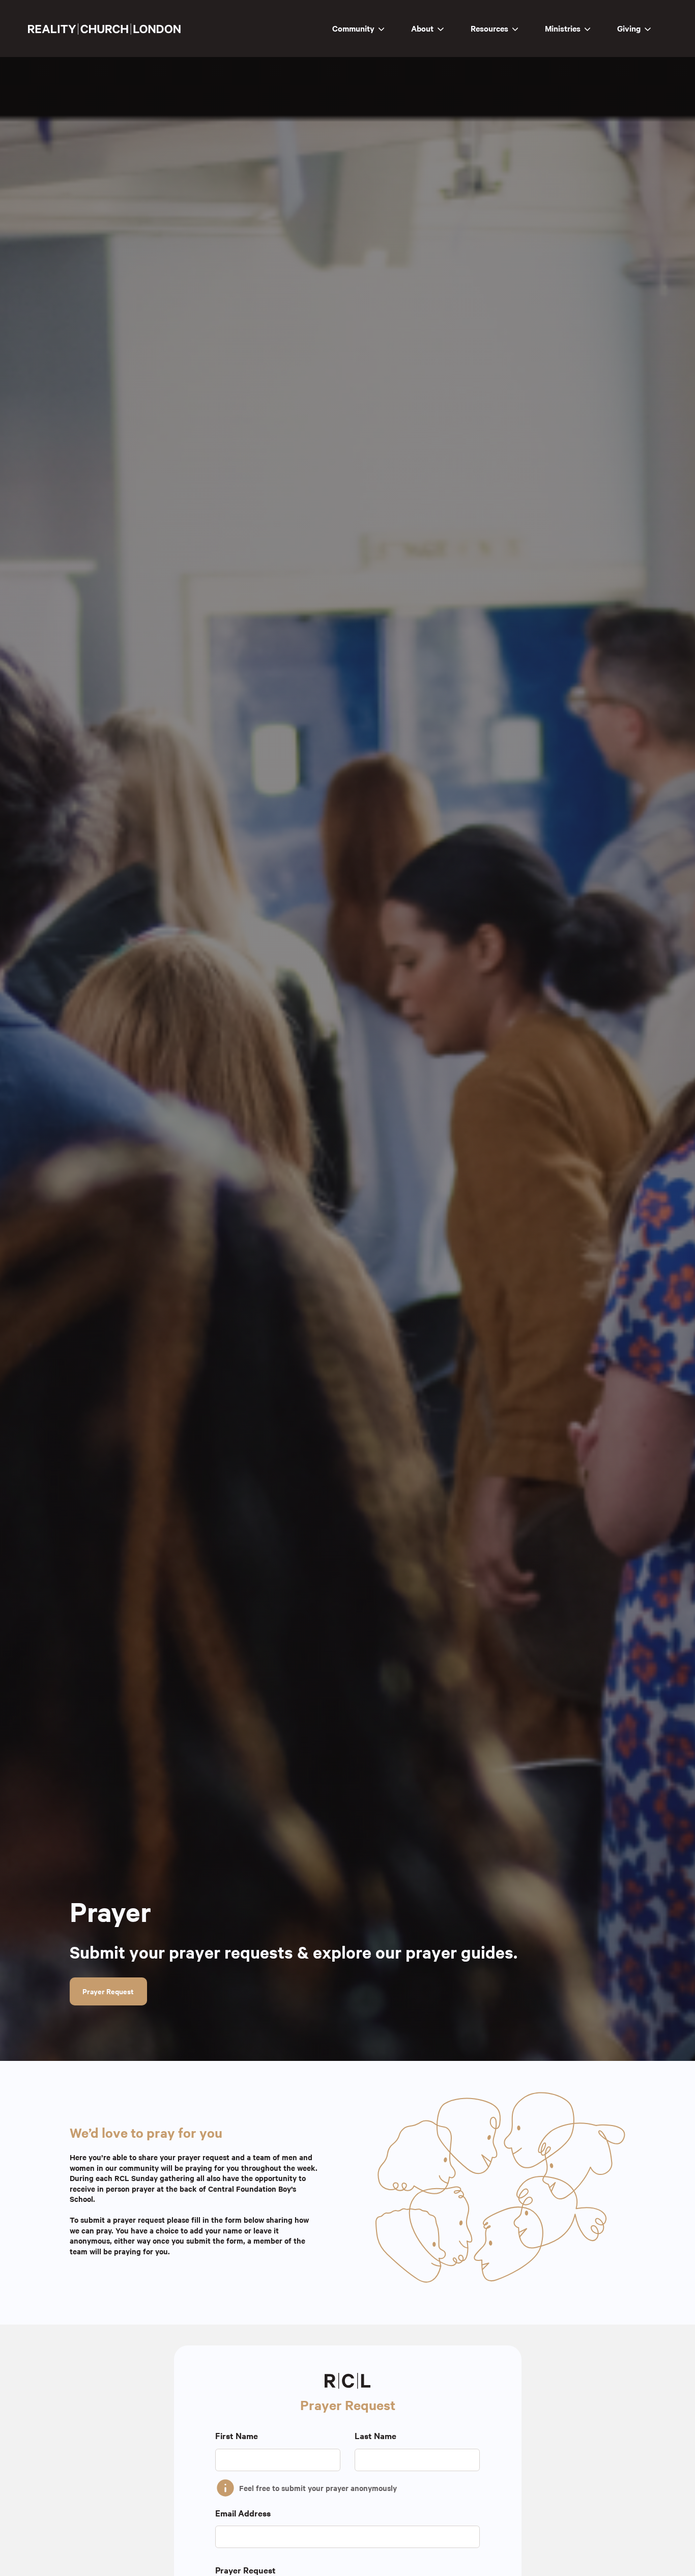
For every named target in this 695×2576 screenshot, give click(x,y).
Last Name (375, 2436)
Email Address (243, 2513)
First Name (237, 2436)
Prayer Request (108, 1991)
